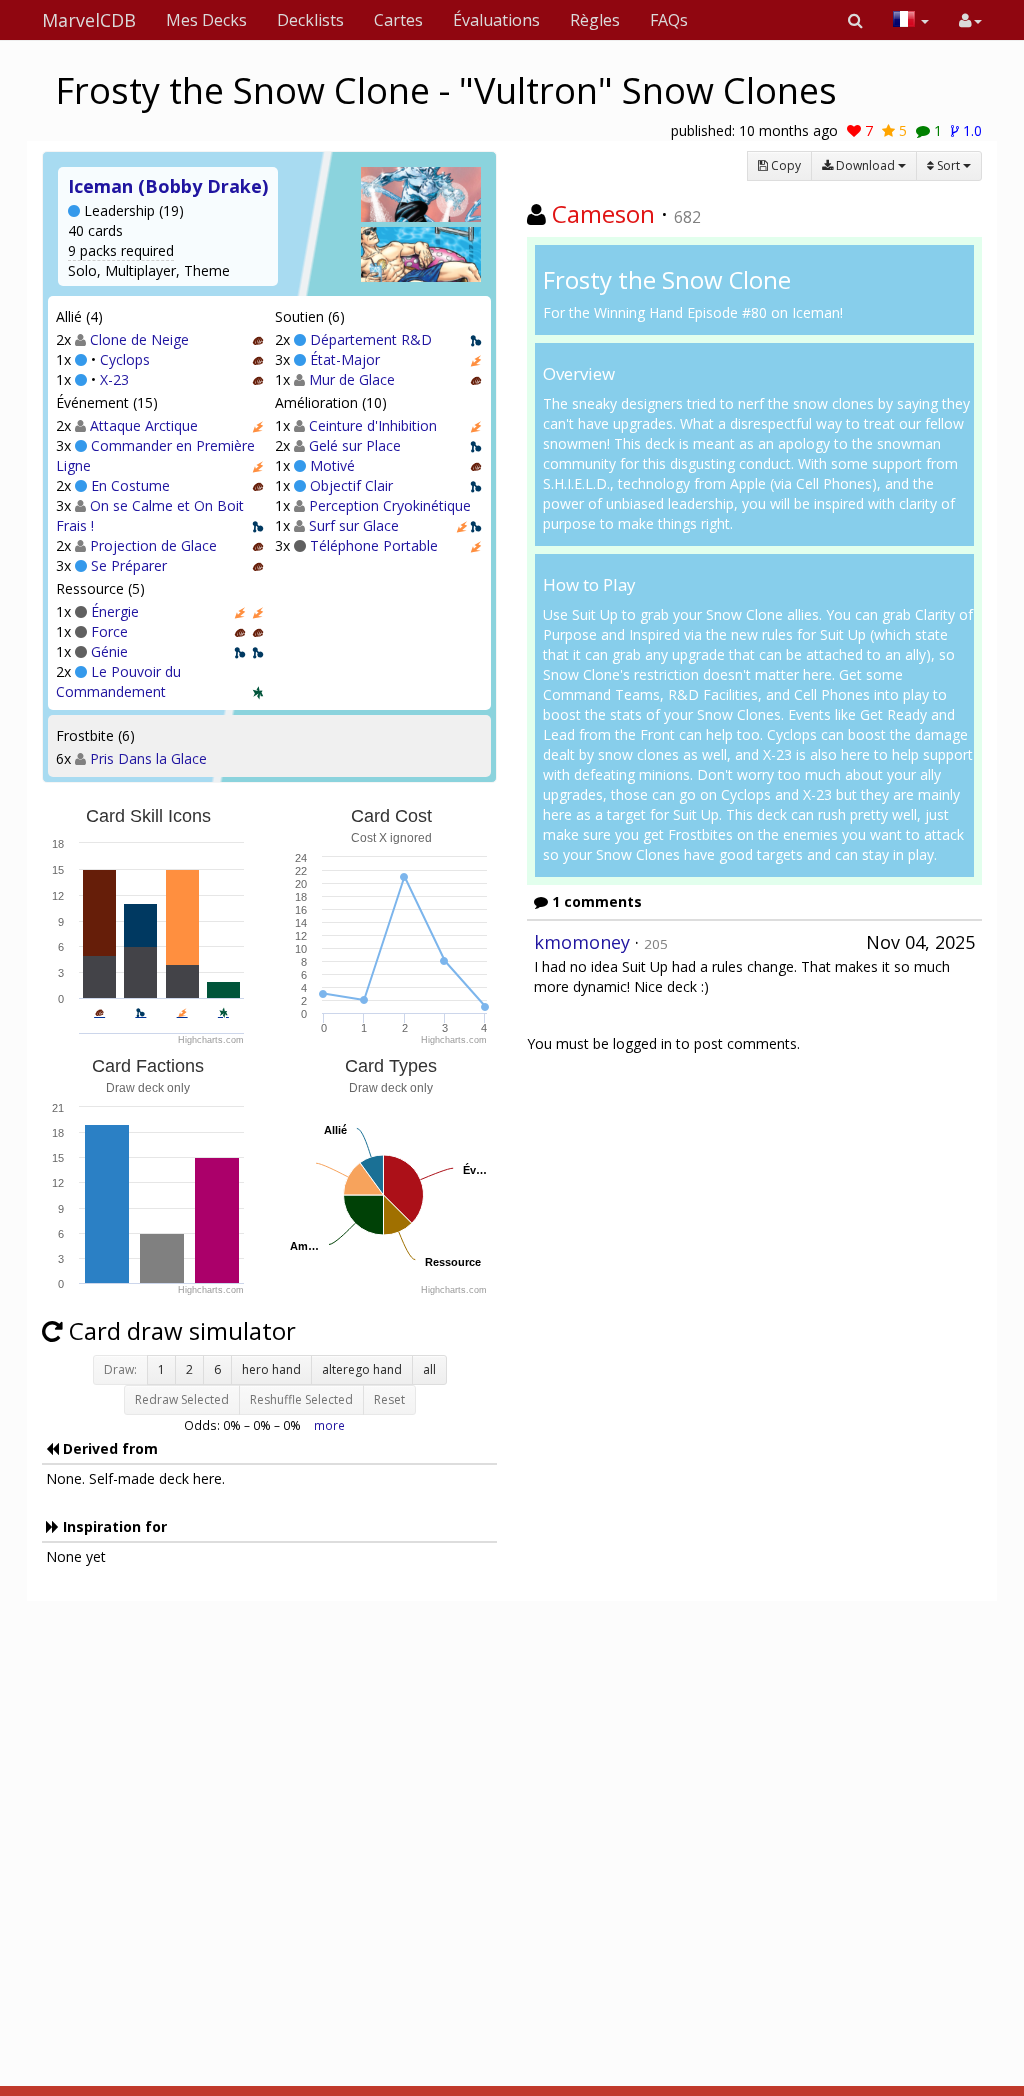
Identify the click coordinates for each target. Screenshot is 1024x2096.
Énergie (115, 611)
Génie (109, 651)
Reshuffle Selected (301, 1399)
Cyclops (125, 359)
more (329, 1425)
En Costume (130, 485)
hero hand (271, 1369)
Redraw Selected (182, 1399)
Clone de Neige (139, 339)
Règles (595, 20)
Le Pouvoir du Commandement (118, 681)
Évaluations (496, 20)
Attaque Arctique (144, 425)
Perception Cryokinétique (390, 505)
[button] (855, 20)
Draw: (120, 1369)
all (429, 1369)
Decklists (310, 20)
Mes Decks (206, 20)
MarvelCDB (89, 20)
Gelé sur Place (355, 445)
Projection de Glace (153, 545)
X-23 (114, 379)
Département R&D (371, 339)
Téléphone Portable (374, 545)
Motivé (332, 465)
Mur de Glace (352, 379)
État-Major (345, 359)
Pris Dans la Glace (148, 758)
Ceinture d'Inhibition (373, 425)
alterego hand (362, 1369)
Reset (389, 1399)
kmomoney (582, 942)
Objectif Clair (351, 485)
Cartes (398, 20)
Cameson (603, 213)
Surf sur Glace (354, 525)
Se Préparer (129, 565)
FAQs (669, 20)
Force (109, 631)
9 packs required (121, 250)
